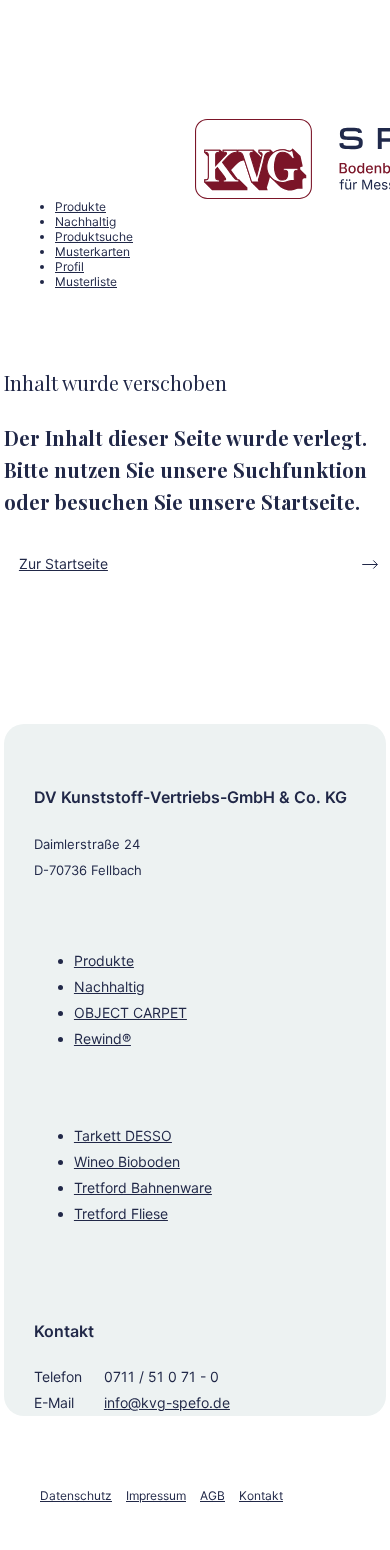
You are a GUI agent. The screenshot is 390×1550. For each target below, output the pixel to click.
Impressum (156, 1495)
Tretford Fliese (121, 1213)
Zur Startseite (63, 563)
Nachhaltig (109, 986)
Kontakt (261, 1495)
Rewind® (102, 1038)
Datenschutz (76, 1495)
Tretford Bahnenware (143, 1187)
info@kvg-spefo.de (167, 1402)
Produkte (104, 960)
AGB (212, 1495)
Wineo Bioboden (127, 1161)
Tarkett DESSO (123, 1135)
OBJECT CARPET (130, 1012)
